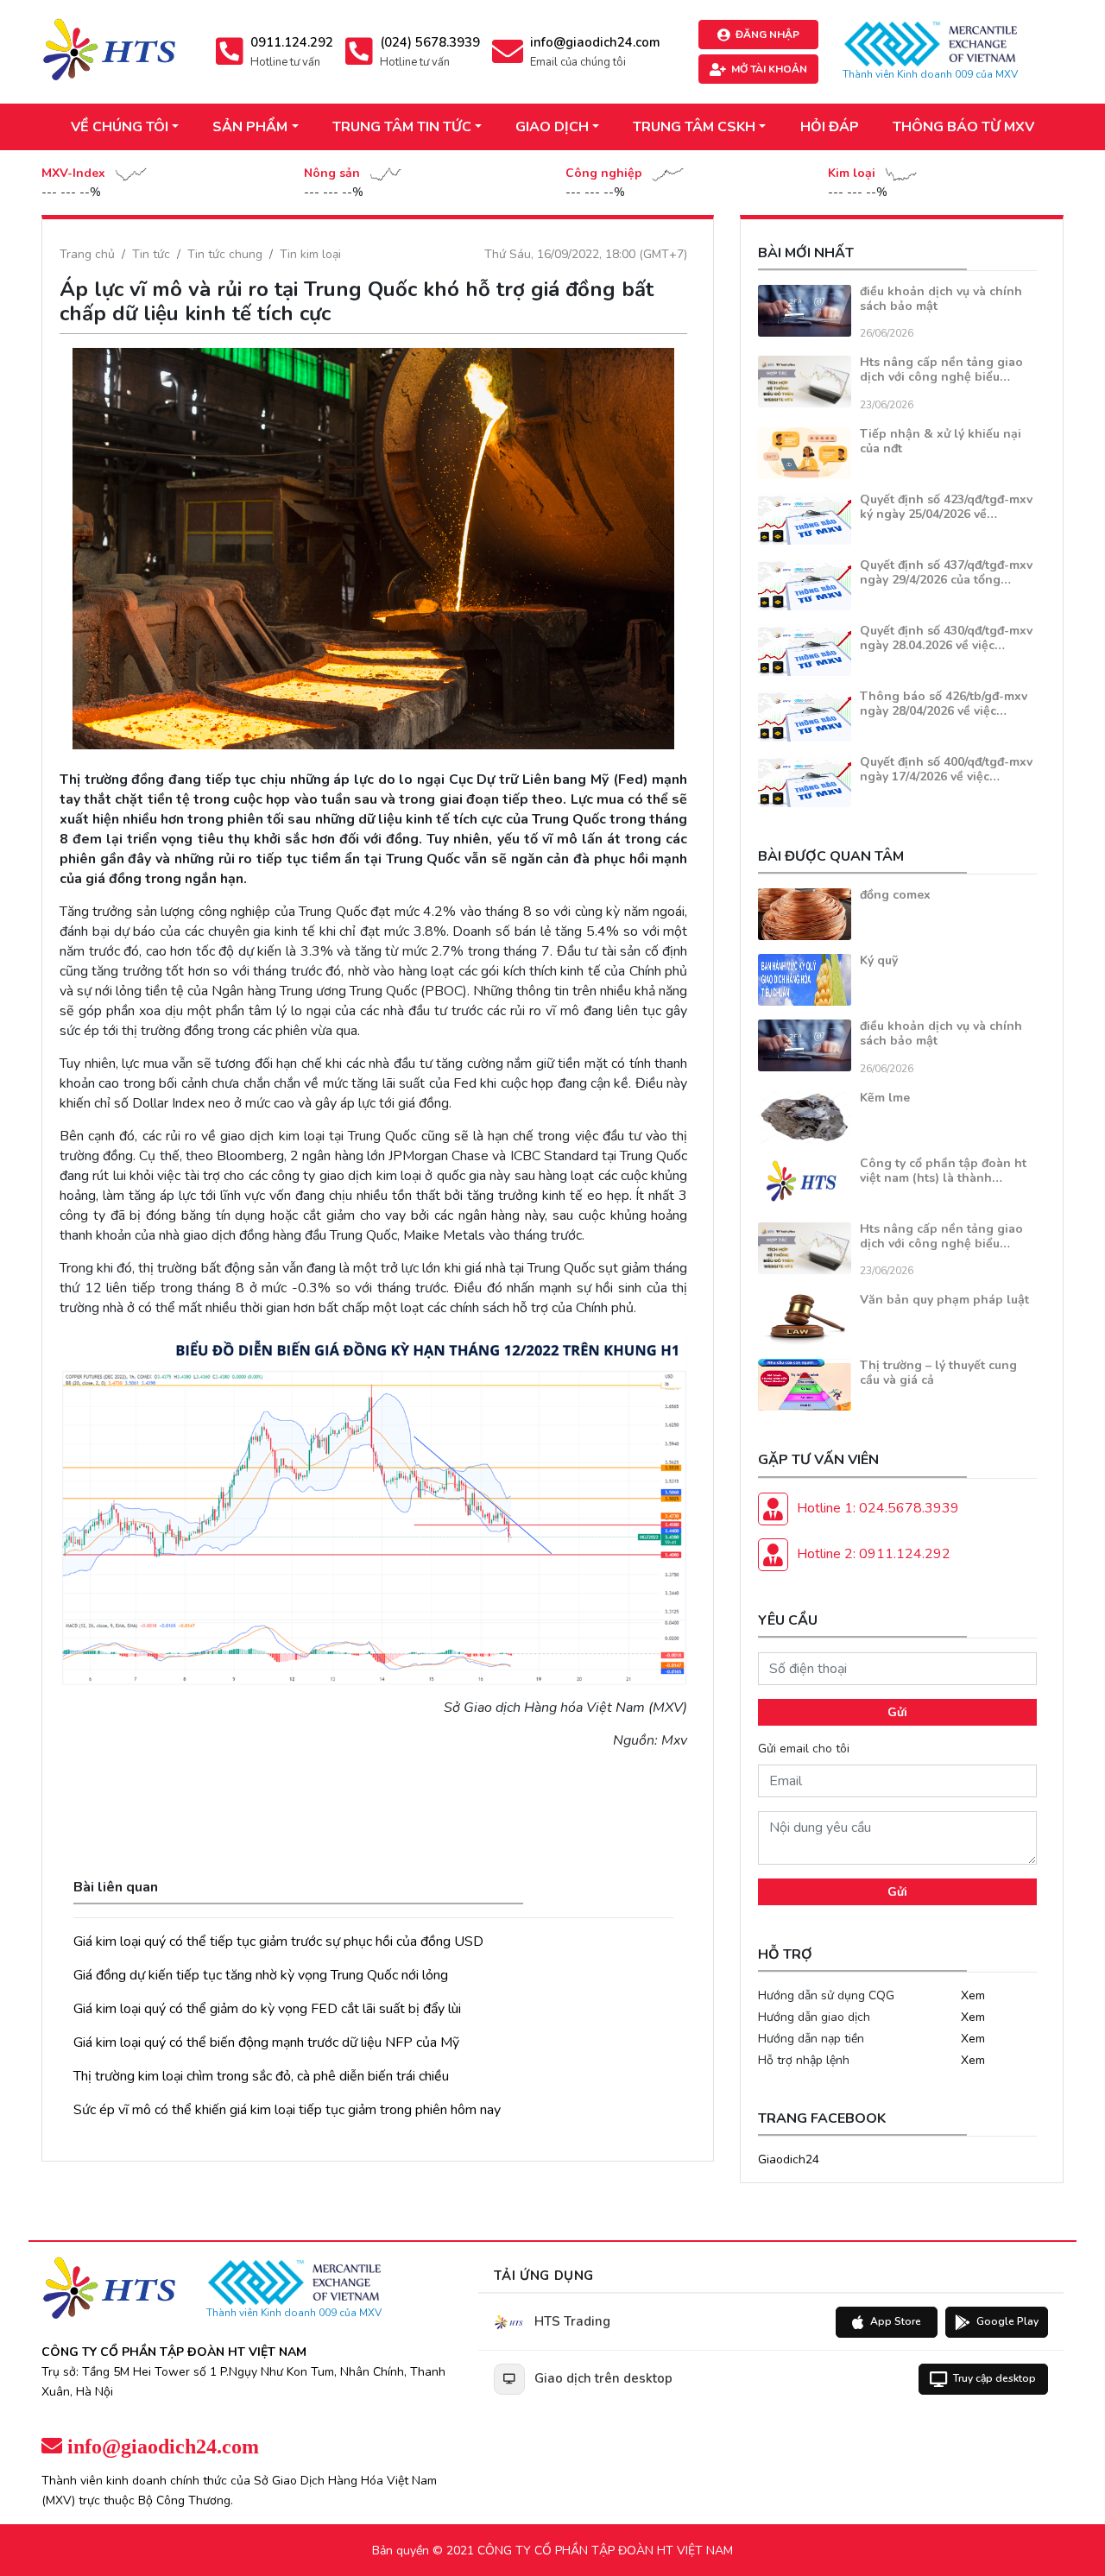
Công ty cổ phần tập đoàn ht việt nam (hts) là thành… (943, 1171)
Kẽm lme (885, 1098)
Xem (973, 1995)
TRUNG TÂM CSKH (694, 127)
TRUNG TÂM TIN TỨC (402, 127)
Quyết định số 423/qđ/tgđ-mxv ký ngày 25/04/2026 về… (946, 507)
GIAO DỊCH (552, 127)
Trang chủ (87, 254)
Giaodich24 (789, 2159)
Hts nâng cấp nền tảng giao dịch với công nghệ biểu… (941, 369)
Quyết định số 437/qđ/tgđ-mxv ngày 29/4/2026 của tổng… (946, 572)
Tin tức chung (225, 254)
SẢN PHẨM (250, 127)
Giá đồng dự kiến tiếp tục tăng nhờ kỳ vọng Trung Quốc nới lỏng (261, 1975)
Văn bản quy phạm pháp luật (944, 1300)
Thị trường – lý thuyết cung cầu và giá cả (938, 1373)
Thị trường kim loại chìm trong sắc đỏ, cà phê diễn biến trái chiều (261, 2076)
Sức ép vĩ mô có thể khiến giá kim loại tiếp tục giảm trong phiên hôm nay (287, 2110)
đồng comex (895, 895)
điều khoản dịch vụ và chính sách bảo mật (941, 299)
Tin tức (151, 254)
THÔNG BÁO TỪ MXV (963, 127)
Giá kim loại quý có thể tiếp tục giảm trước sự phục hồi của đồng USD (278, 1941)
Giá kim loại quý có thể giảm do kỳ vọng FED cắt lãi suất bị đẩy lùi (267, 2009)
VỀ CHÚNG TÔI (120, 127)
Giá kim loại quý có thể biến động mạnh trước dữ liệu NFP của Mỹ (266, 2042)
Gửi (897, 1712)
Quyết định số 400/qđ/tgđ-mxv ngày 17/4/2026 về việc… (946, 769)
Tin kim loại (310, 254)
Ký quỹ (879, 960)
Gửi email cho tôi (804, 1749)
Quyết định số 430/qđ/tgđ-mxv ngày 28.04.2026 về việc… (946, 638)
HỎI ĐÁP (830, 127)
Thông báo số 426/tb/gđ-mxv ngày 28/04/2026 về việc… (944, 704)
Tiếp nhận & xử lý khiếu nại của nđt (941, 441)
